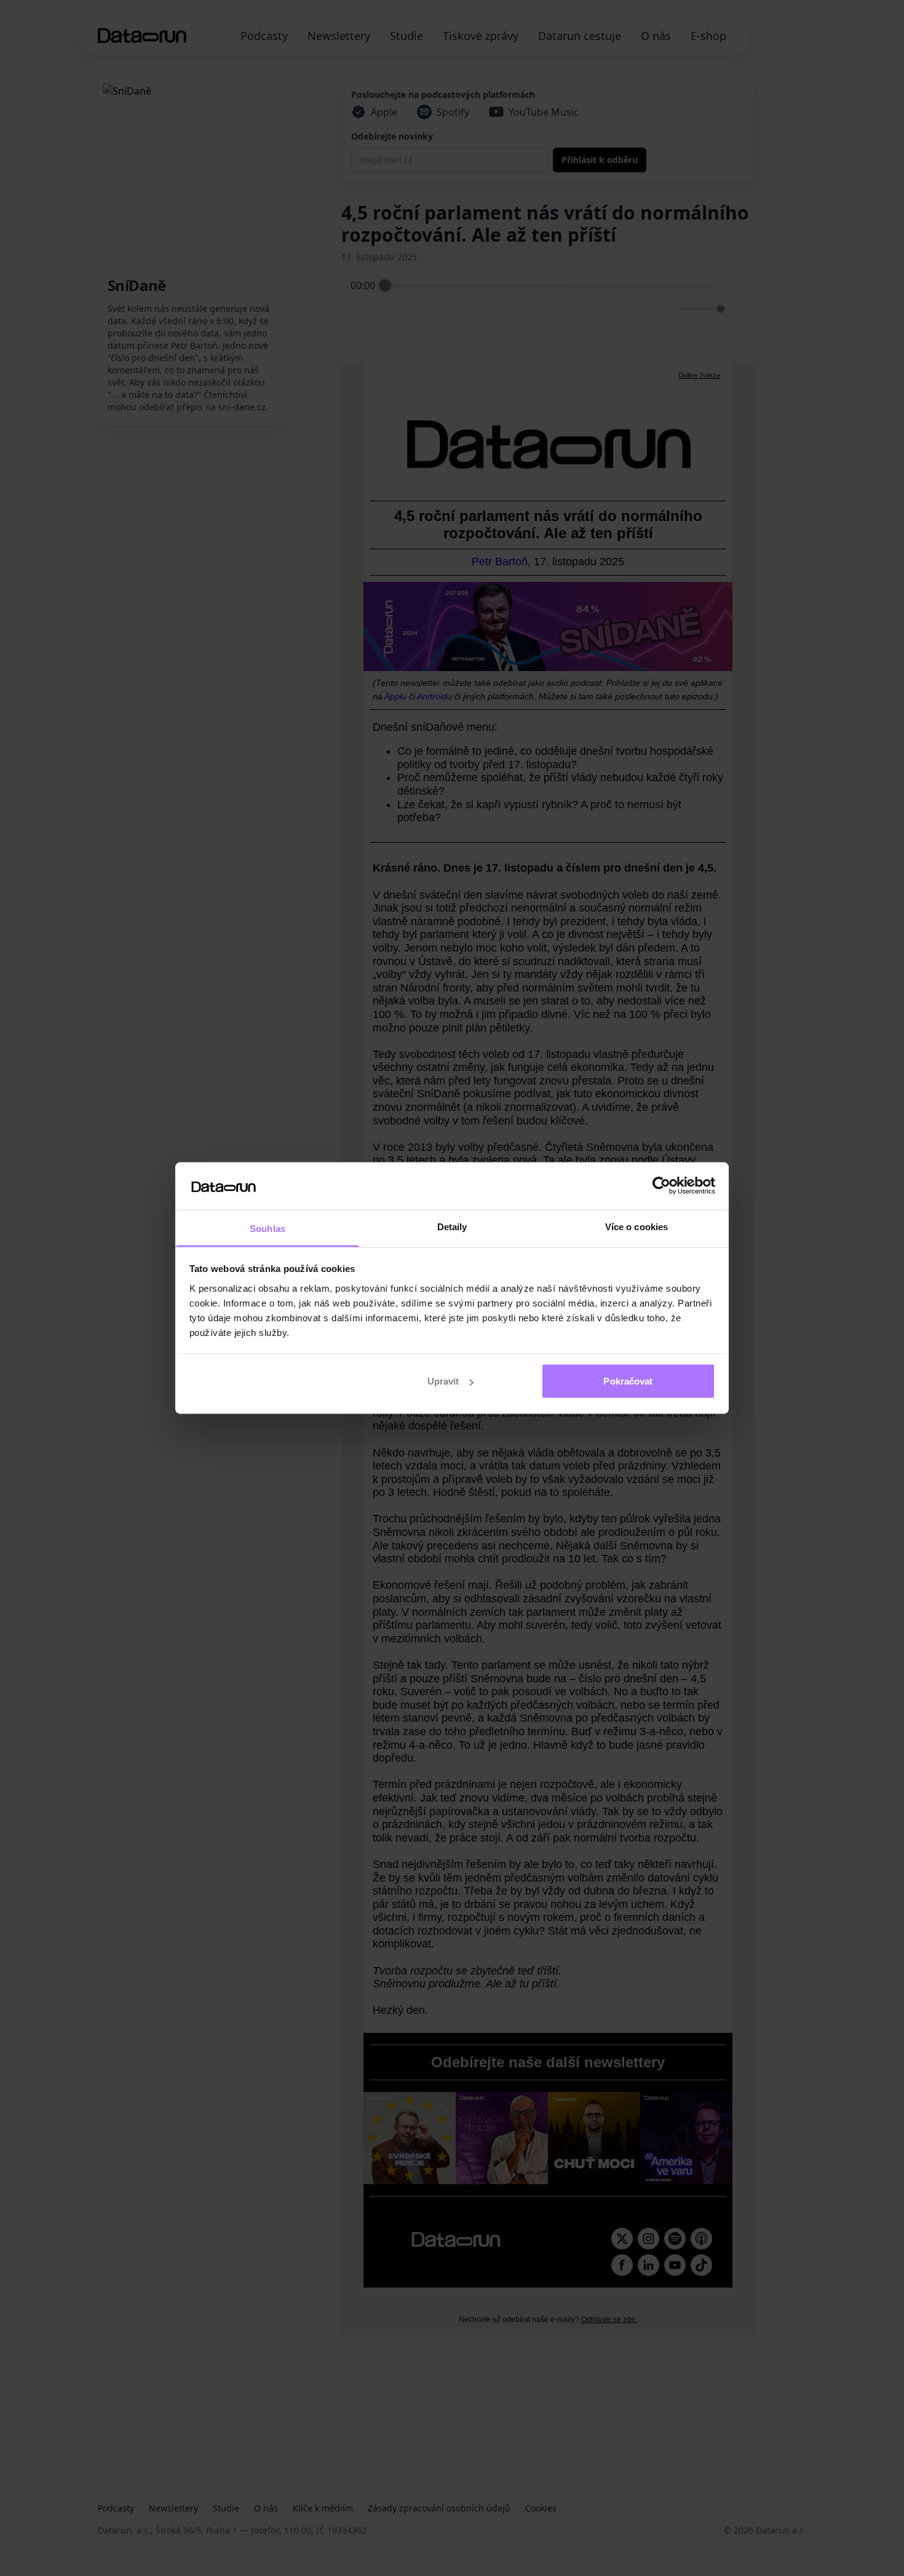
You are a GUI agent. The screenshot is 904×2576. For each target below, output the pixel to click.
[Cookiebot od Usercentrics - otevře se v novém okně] (661, 1186)
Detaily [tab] (452, 1226)
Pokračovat (628, 1381)
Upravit (443, 1381)
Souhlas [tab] (268, 1228)
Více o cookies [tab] (636, 1226)
